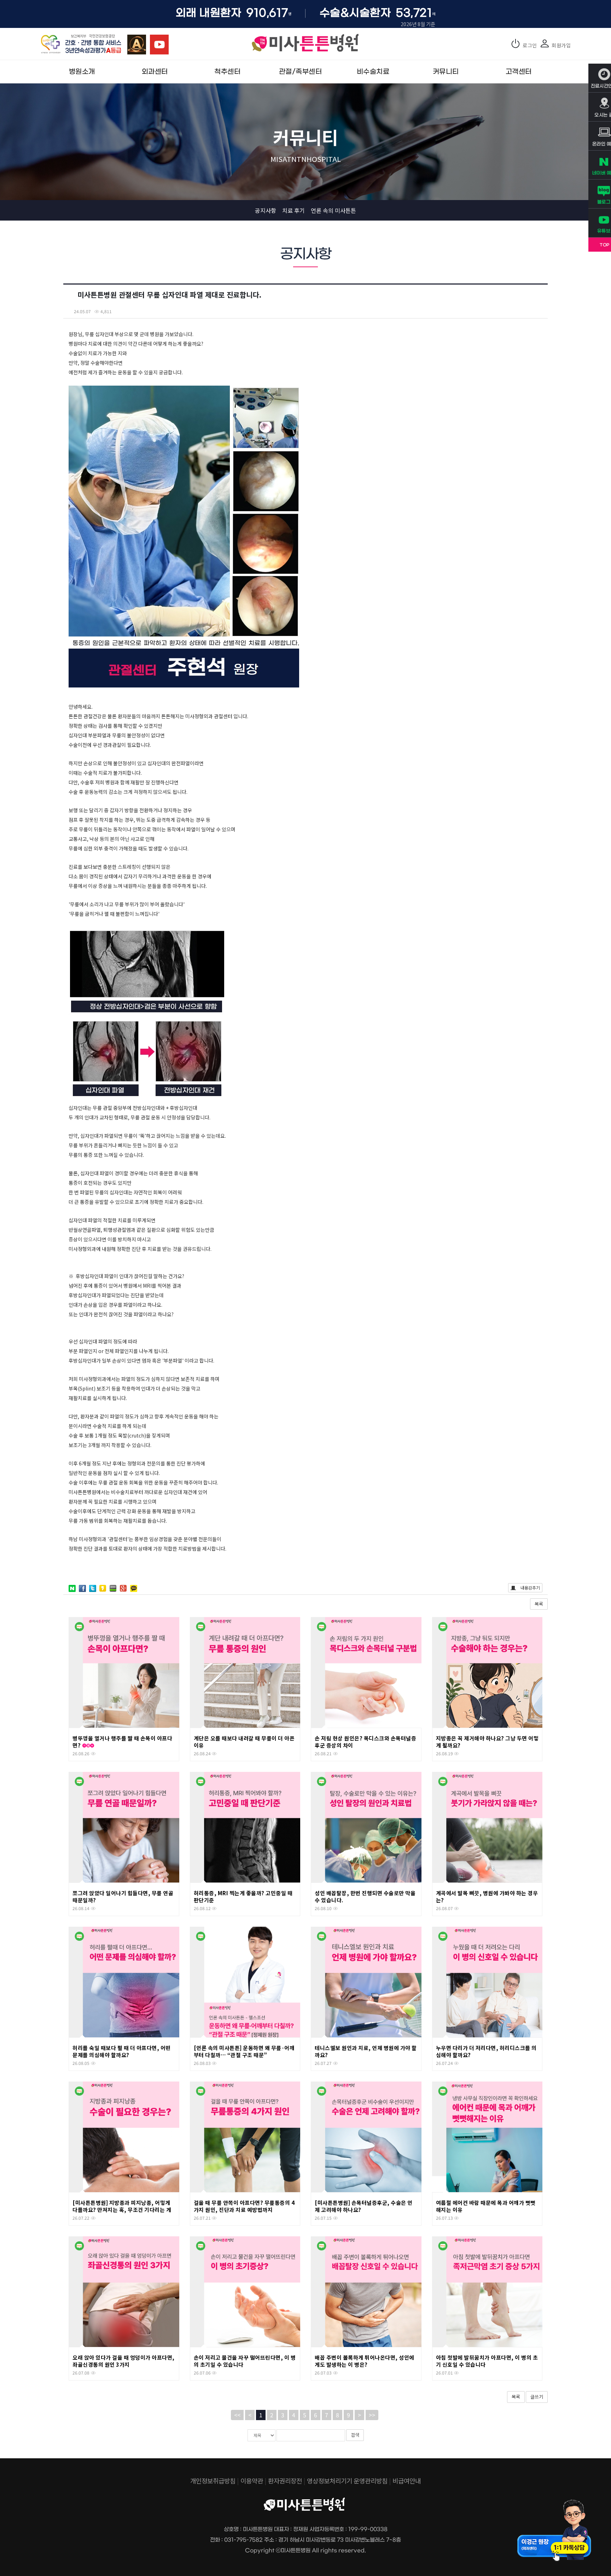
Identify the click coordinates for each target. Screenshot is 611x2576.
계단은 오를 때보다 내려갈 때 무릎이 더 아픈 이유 (244, 1742)
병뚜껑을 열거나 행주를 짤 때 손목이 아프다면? (122, 1742)
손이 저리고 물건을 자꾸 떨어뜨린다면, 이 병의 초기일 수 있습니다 (245, 2361)
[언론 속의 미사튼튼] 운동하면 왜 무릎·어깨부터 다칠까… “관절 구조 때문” (244, 2051)
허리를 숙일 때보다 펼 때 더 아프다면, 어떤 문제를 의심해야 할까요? (122, 2051)
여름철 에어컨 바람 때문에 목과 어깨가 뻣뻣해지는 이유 (486, 2206)
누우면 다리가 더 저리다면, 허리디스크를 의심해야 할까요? (486, 2051)
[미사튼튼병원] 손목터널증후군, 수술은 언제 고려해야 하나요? (364, 2206)
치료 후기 (293, 210)
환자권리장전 (285, 2481)
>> (372, 2415)
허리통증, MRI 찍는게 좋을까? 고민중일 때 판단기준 (243, 1896)
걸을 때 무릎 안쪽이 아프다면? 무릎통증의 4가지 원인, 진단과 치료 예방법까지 (244, 2206)
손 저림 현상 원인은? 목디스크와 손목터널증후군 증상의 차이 (365, 1742)
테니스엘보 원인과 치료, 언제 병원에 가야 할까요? (366, 2051)
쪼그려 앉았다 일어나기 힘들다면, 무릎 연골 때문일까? (123, 1896)
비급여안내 (407, 2481)
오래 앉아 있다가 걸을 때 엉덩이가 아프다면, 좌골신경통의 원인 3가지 (124, 2361)
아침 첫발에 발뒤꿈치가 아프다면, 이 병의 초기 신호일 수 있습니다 (487, 2361)
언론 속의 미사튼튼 (333, 210)
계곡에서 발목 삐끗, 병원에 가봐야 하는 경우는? (487, 1896)
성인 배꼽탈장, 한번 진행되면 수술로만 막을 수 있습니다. (365, 1896)
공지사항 (266, 210)
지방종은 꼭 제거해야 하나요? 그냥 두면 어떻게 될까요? (487, 1742)
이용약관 (252, 2481)
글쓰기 (537, 2397)
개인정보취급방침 (213, 2481)
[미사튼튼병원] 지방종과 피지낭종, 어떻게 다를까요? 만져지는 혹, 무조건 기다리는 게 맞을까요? (122, 2210)
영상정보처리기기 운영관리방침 (347, 2481)
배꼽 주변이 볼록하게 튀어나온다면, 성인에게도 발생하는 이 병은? (365, 2361)
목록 (539, 1604)
